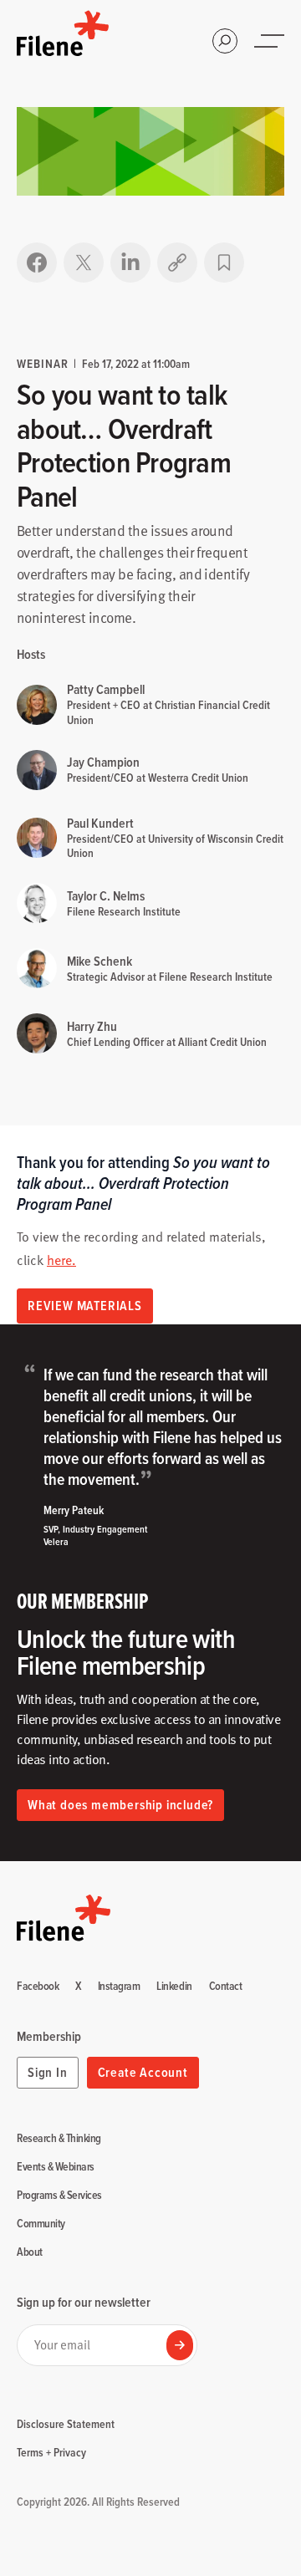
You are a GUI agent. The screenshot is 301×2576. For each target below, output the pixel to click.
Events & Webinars (56, 2167)
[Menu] (271, 41)
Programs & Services (59, 2196)
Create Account (143, 2072)
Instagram (119, 1987)
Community (41, 2224)
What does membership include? (120, 1805)
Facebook (38, 1987)
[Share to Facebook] (37, 263)
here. (61, 1260)
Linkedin (174, 1987)
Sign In (48, 2072)
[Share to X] (84, 263)
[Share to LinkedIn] (130, 263)
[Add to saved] (224, 263)
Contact (226, 1987)
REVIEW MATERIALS (85, 1306)
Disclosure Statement (66, 2424)
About (30, 2252)
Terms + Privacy (51, 2452)
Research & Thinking (59, 2139)
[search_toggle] (225, 41)
